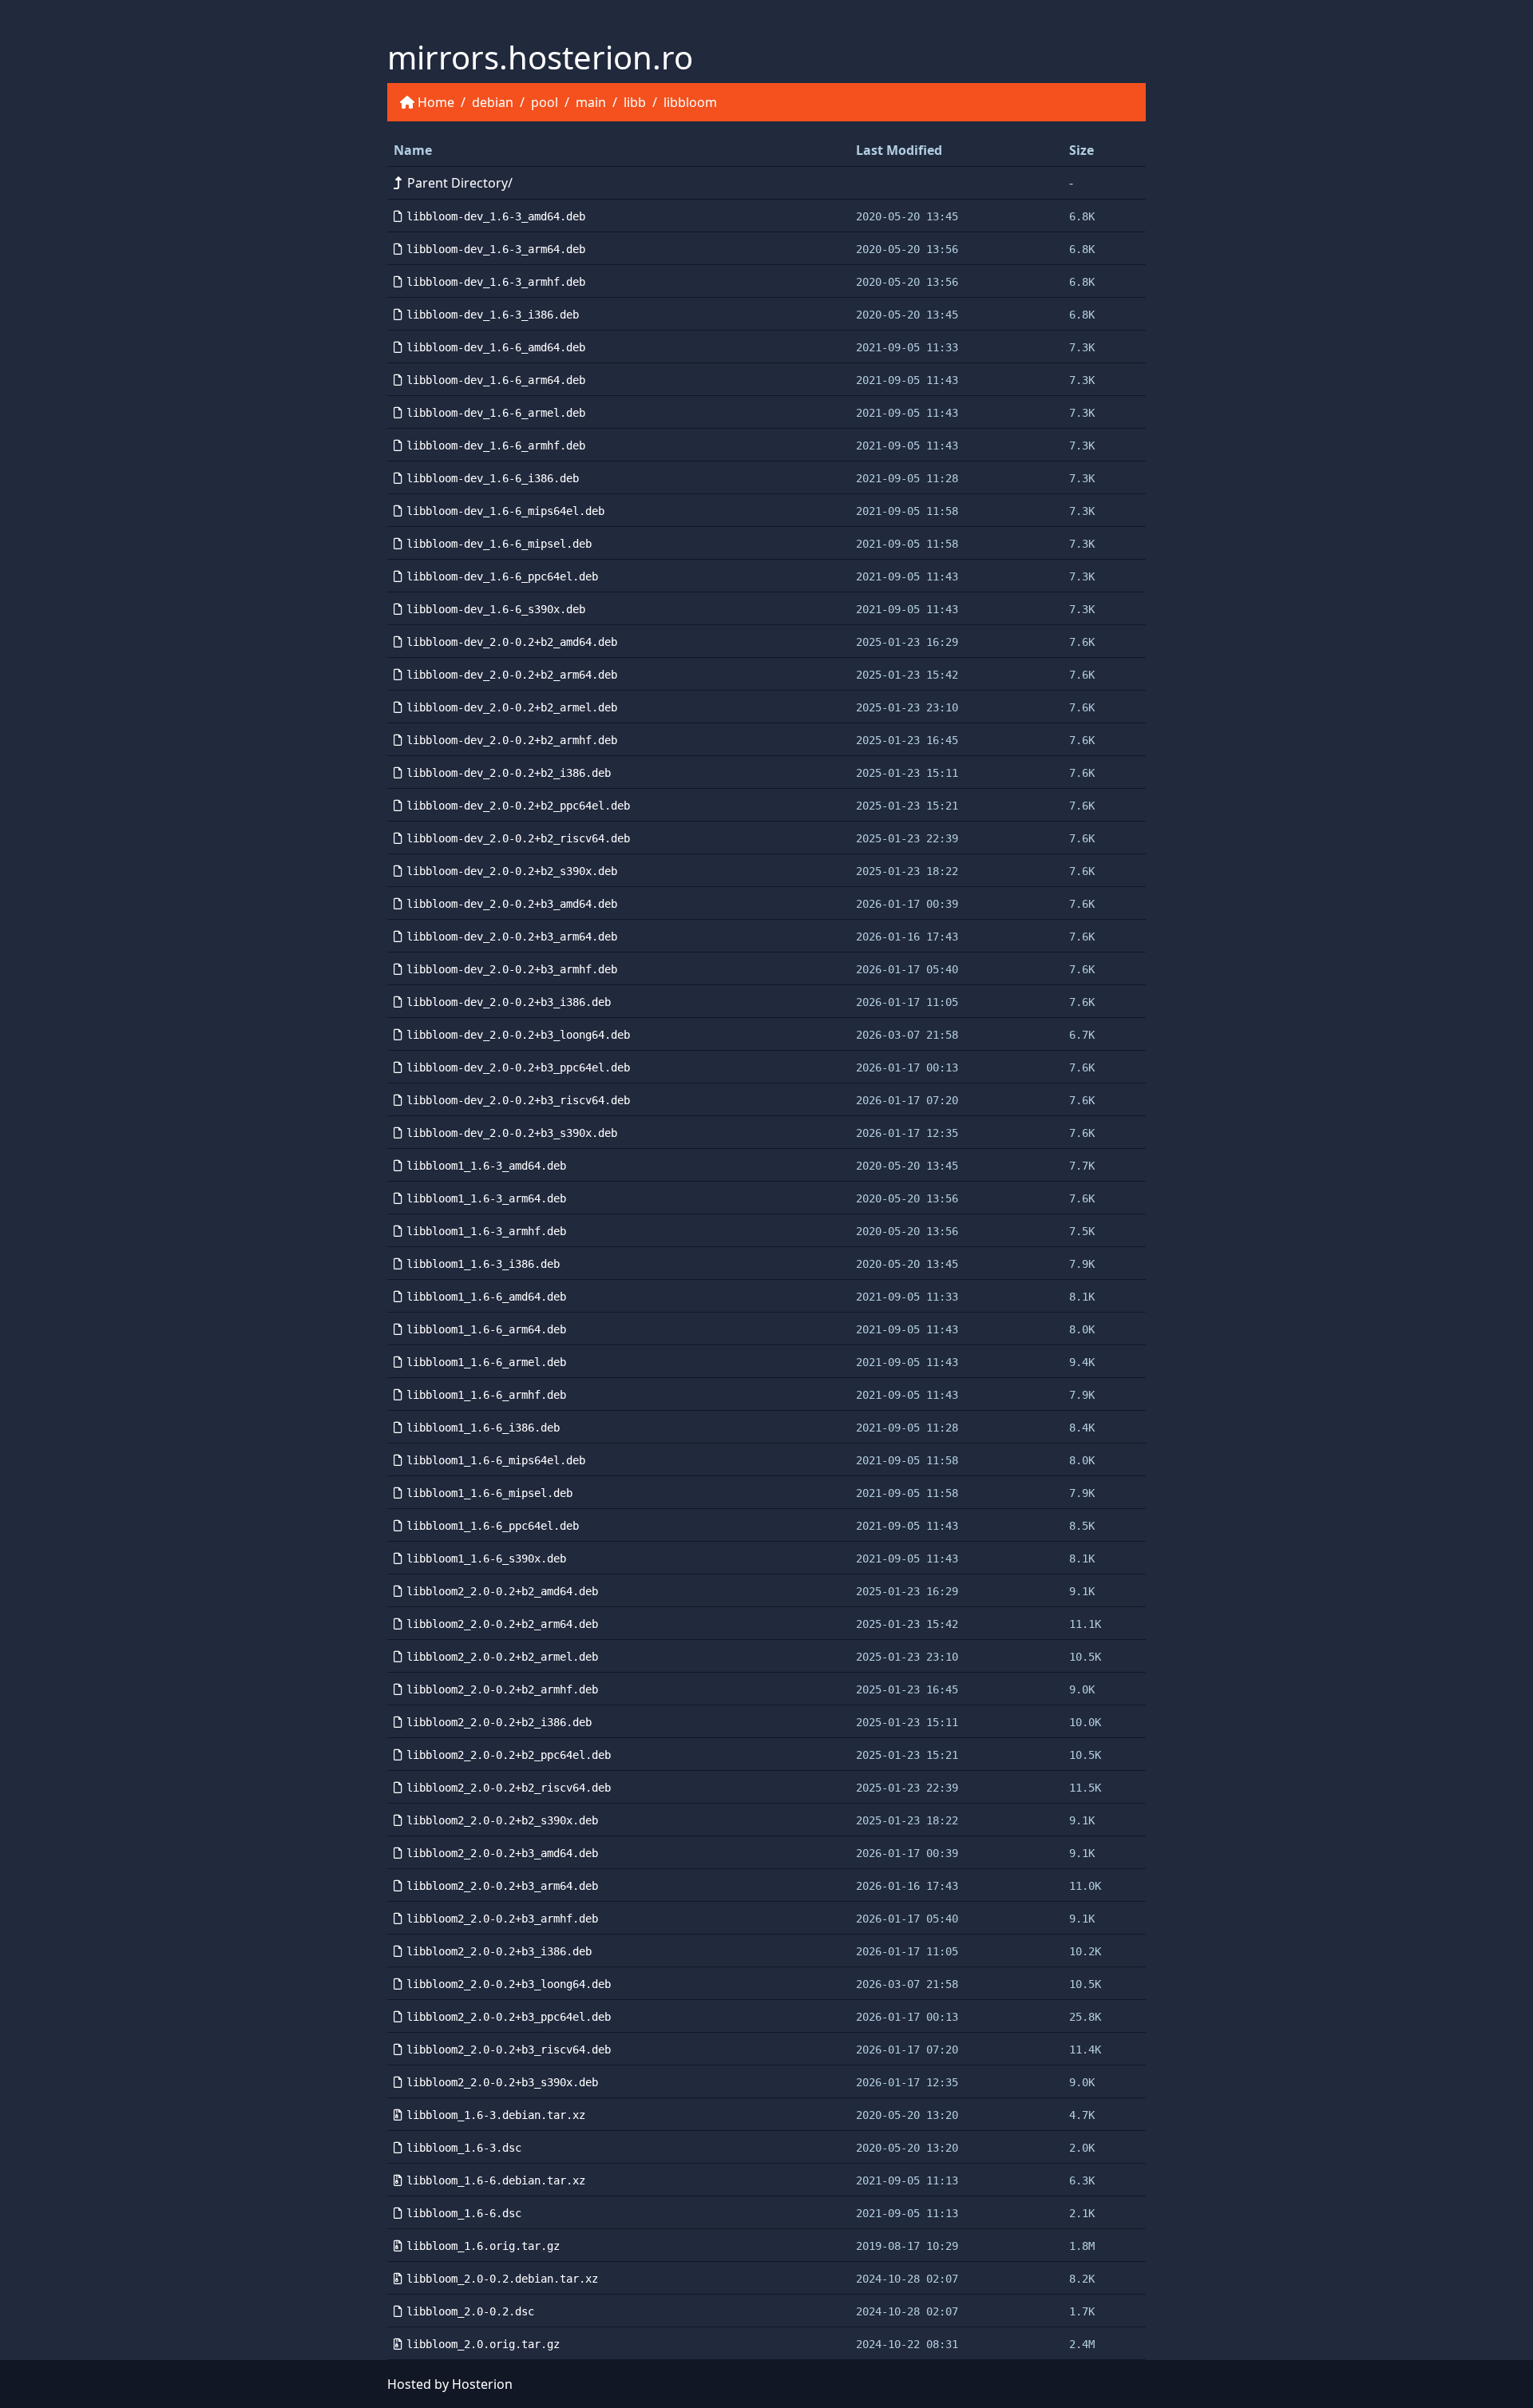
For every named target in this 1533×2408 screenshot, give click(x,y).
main (591, 102)
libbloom (690, 102)
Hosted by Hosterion (450, 2384)
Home (436, 102)
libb (635, 102)
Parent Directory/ (460, 183)
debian (493, 102)
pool (545, 102)
